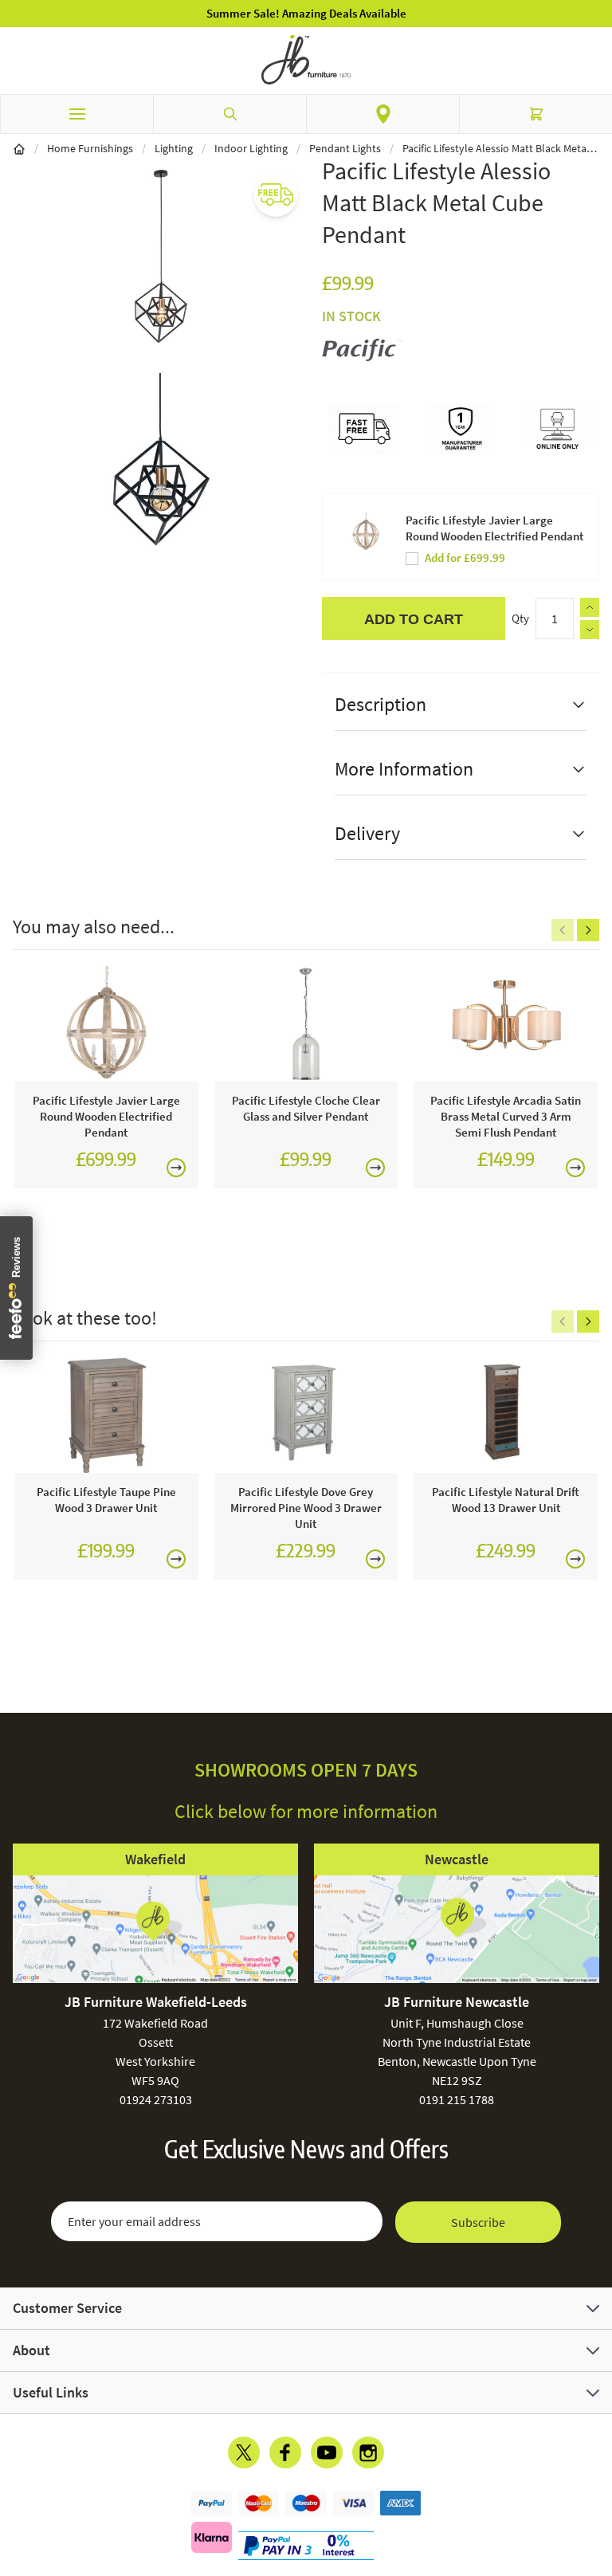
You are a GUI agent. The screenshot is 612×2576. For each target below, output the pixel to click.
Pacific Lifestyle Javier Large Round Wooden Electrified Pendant (494, 528)
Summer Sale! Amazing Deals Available (306, 13)
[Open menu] (76, 114)
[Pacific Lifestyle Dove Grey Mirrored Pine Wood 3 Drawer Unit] (306, 1416)
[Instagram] (368, 2452)
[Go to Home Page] (19, 148)
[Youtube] (327, 2452)
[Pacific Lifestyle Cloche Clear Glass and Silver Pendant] (306, 1024)
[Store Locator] (383, 114)
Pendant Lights (345, 148)
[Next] (588, 930)
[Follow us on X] (244, 2452)
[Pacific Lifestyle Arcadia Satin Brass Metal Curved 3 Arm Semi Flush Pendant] (506, 1024)
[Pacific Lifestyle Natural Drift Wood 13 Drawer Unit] (506, 1416)
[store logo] (306, 60)
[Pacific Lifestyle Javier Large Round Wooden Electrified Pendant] (106, 1024)
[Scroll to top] (596, 2471)
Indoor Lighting (251, 148)
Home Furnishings (90, 148)
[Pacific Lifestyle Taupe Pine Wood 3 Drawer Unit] (106, 1416)
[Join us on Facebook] (285, 2452)
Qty (520, 618)
